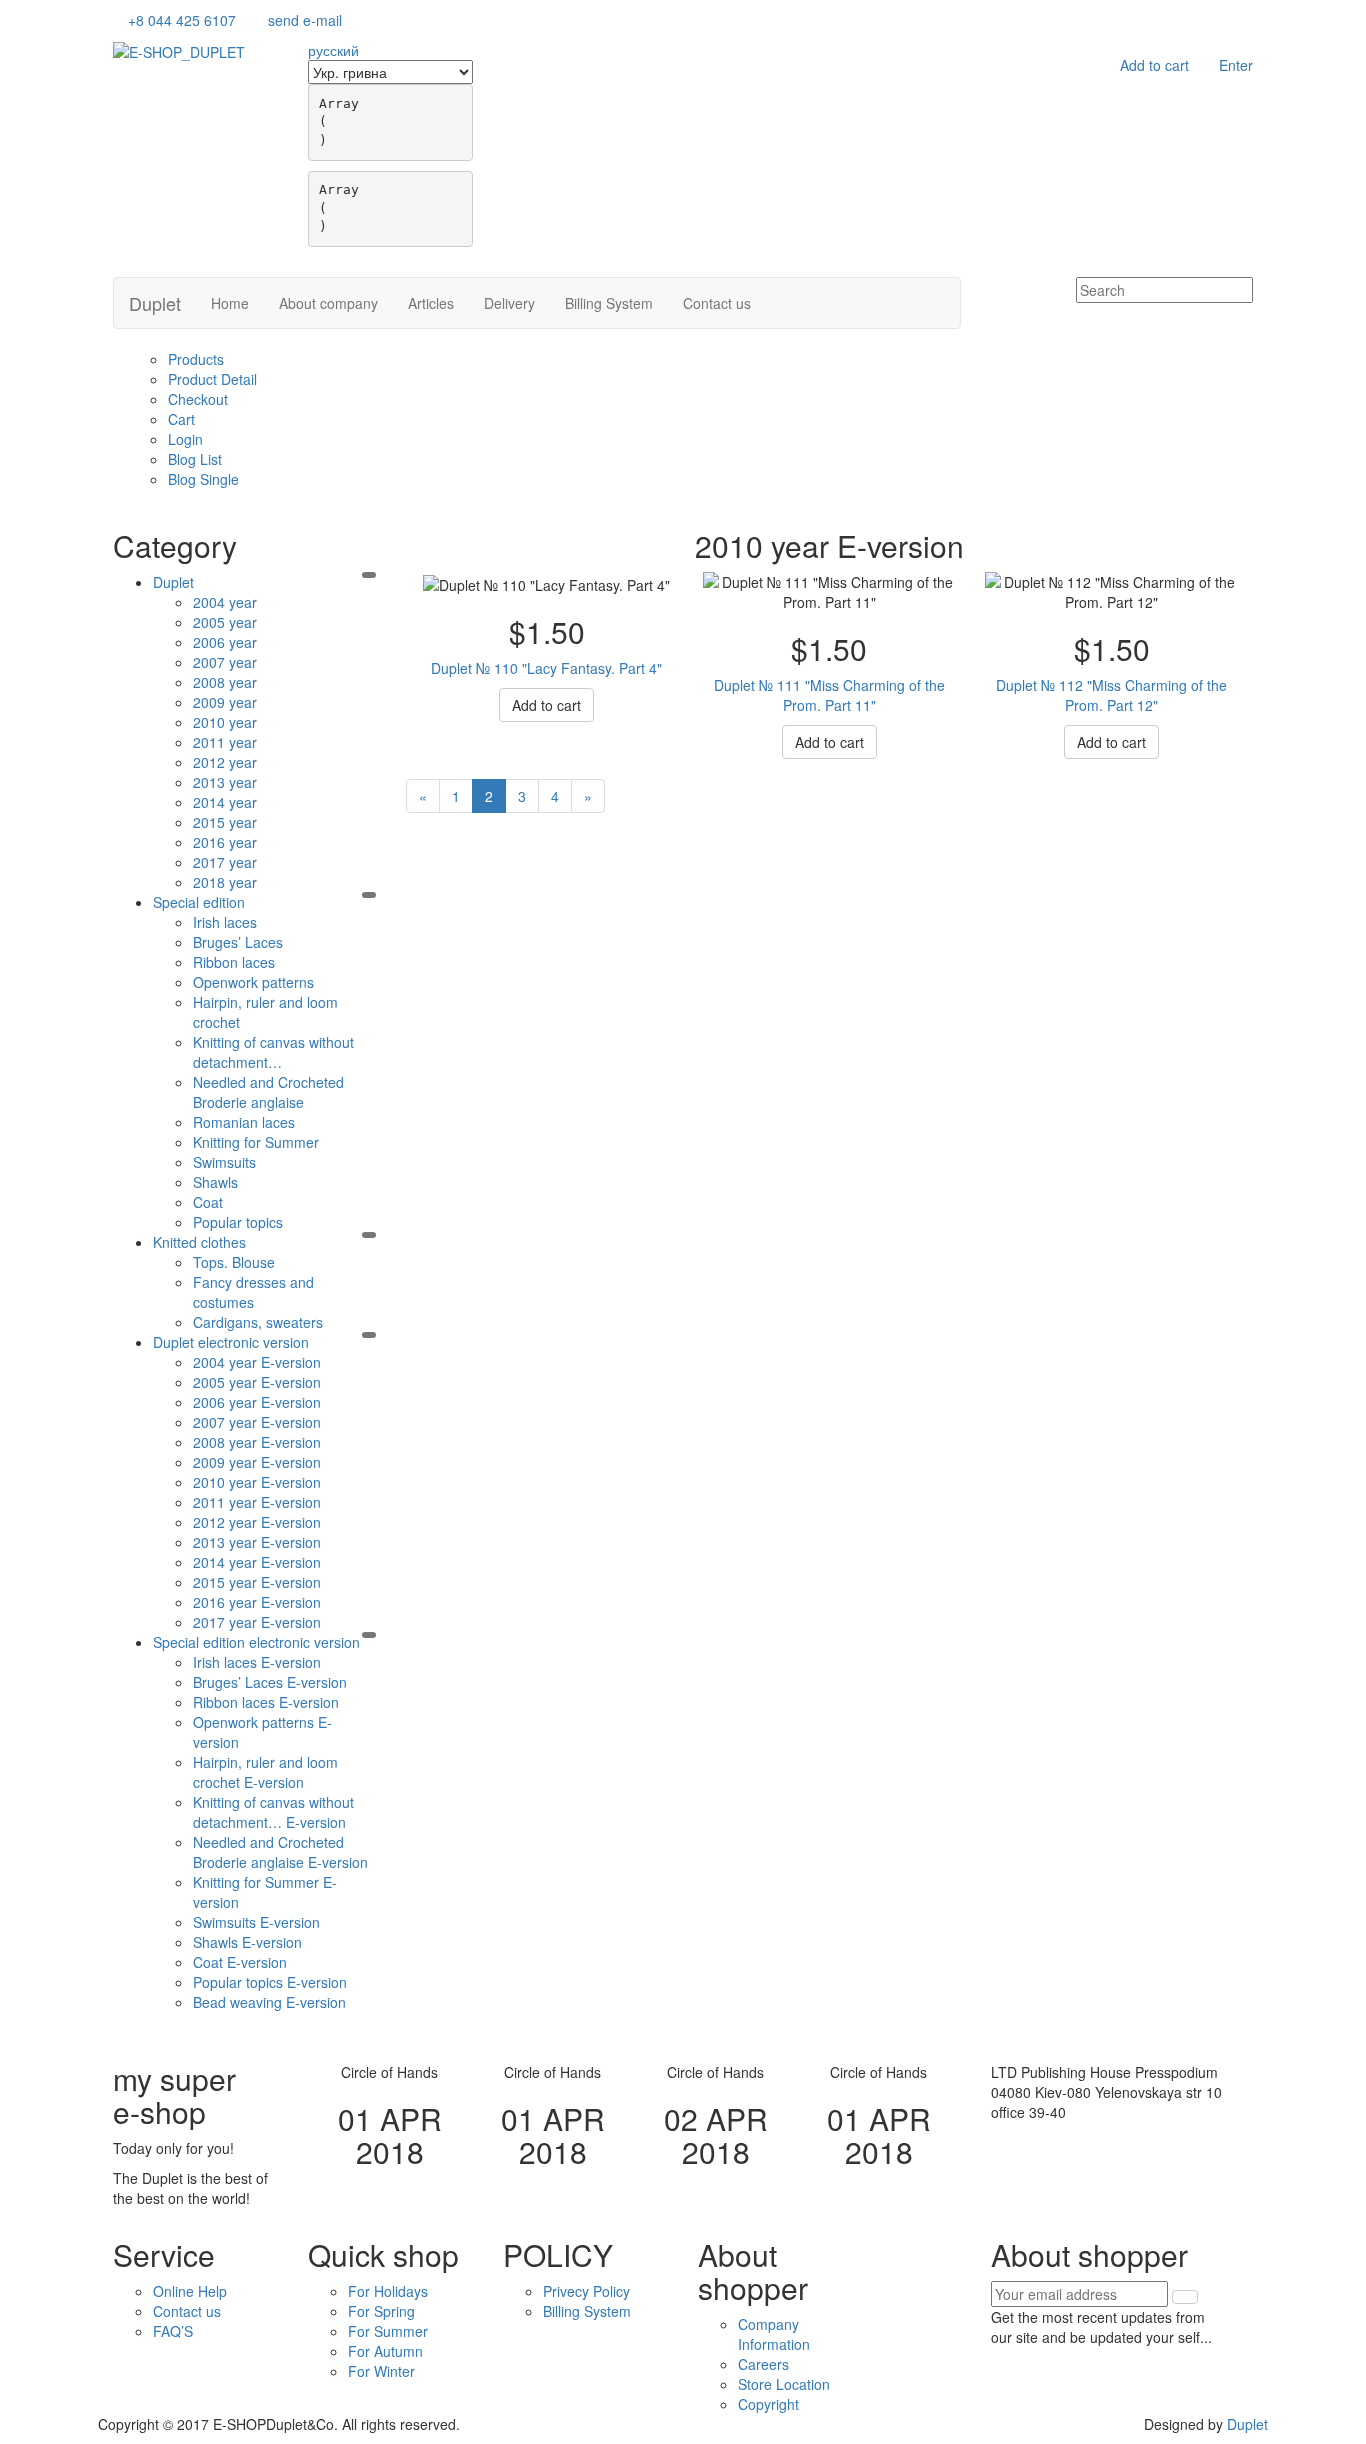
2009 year (225, 702)
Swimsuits (224, 1162)
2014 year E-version (257, 1562)
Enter (1236, 65)
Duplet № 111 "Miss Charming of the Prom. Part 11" (829, 695)
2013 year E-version (257, 1542)
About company (328, 303)
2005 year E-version (257, 1382)
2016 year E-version (257, 1602)
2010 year (225, 722)
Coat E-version (240, 1962)
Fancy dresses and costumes (253, 1292)
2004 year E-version (257, 1362)
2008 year (225, 682)
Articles (431, 303)
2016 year (225, 842)
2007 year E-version (257, 1422)
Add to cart (1154, 65)
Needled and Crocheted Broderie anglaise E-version (280, 1852)
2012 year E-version (257, 1522)
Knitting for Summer (256, 1142)
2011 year (225, 742)
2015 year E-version (257, 1582)
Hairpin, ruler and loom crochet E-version (265, 1772)
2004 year (225, 602)
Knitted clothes (199, 1242)
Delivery (509, 303)
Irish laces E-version (257, 1662)
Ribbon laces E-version (266, 1702)
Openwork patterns (253, 982)
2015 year (225, 822)
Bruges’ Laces (238, 942)
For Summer (388, 2331)
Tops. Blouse (234, 1262)
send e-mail (305, 20)
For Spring (381, 2311)
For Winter (381, 2371)
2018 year (225, 882)
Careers (763, 2364)
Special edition (199, 902)
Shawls (215, 1182)
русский (333, 50)
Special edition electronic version (256, 1642)
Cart (181, 419)
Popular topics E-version (270, 1982)
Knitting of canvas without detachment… (273, 1052)
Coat (208, 1202)
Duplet (155, 303)
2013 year (225, 782)
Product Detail (212, 379)
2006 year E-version (257, 1402)
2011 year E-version (257, 1502)
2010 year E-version (257, 1482)
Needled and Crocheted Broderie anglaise (268, 1092)
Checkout (198, 399)
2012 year (225, 762)
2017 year (225, 862)
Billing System (609, 303)
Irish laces (225, 922)
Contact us (717, 303)
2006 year (225, 642)
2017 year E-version (257, 1622)
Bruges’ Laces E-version (270, 1682)
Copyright (768, 2404)
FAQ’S (173, 2331)
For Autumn (385, 2351)
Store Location (784, 2384)
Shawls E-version (247, 1942)
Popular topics (238, 1222)
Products (196, 359)
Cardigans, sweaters (258, 1322)
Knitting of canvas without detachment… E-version (273, 1812)
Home (230, 303)
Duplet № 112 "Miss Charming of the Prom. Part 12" (1111, 695)
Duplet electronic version (231, 1342)
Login (185, 439)
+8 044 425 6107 (182, 20)
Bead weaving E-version (269, 2002)
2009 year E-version (257, 1462)
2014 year (225, 802)
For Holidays (388, 2291)
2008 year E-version (257, 1442)
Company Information (774, 2334)
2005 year (225, 622)
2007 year (225, 662)
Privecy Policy (586, 2291)
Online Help (190, 2291)
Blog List (195, 459)
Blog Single (203, 479)
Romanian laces (244, 1122)
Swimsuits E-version (256, 1922)
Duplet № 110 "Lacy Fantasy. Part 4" (546, 668)
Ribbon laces (234, 962)
